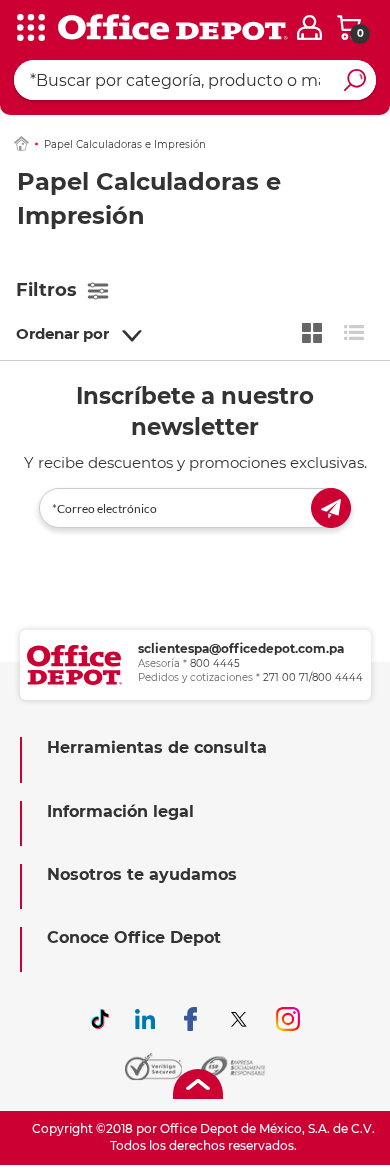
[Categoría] (30, 29)
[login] (309, 27)
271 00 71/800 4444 (313, 677)
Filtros (46, 290)
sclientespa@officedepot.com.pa (241, 648)
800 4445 (215, 663)
